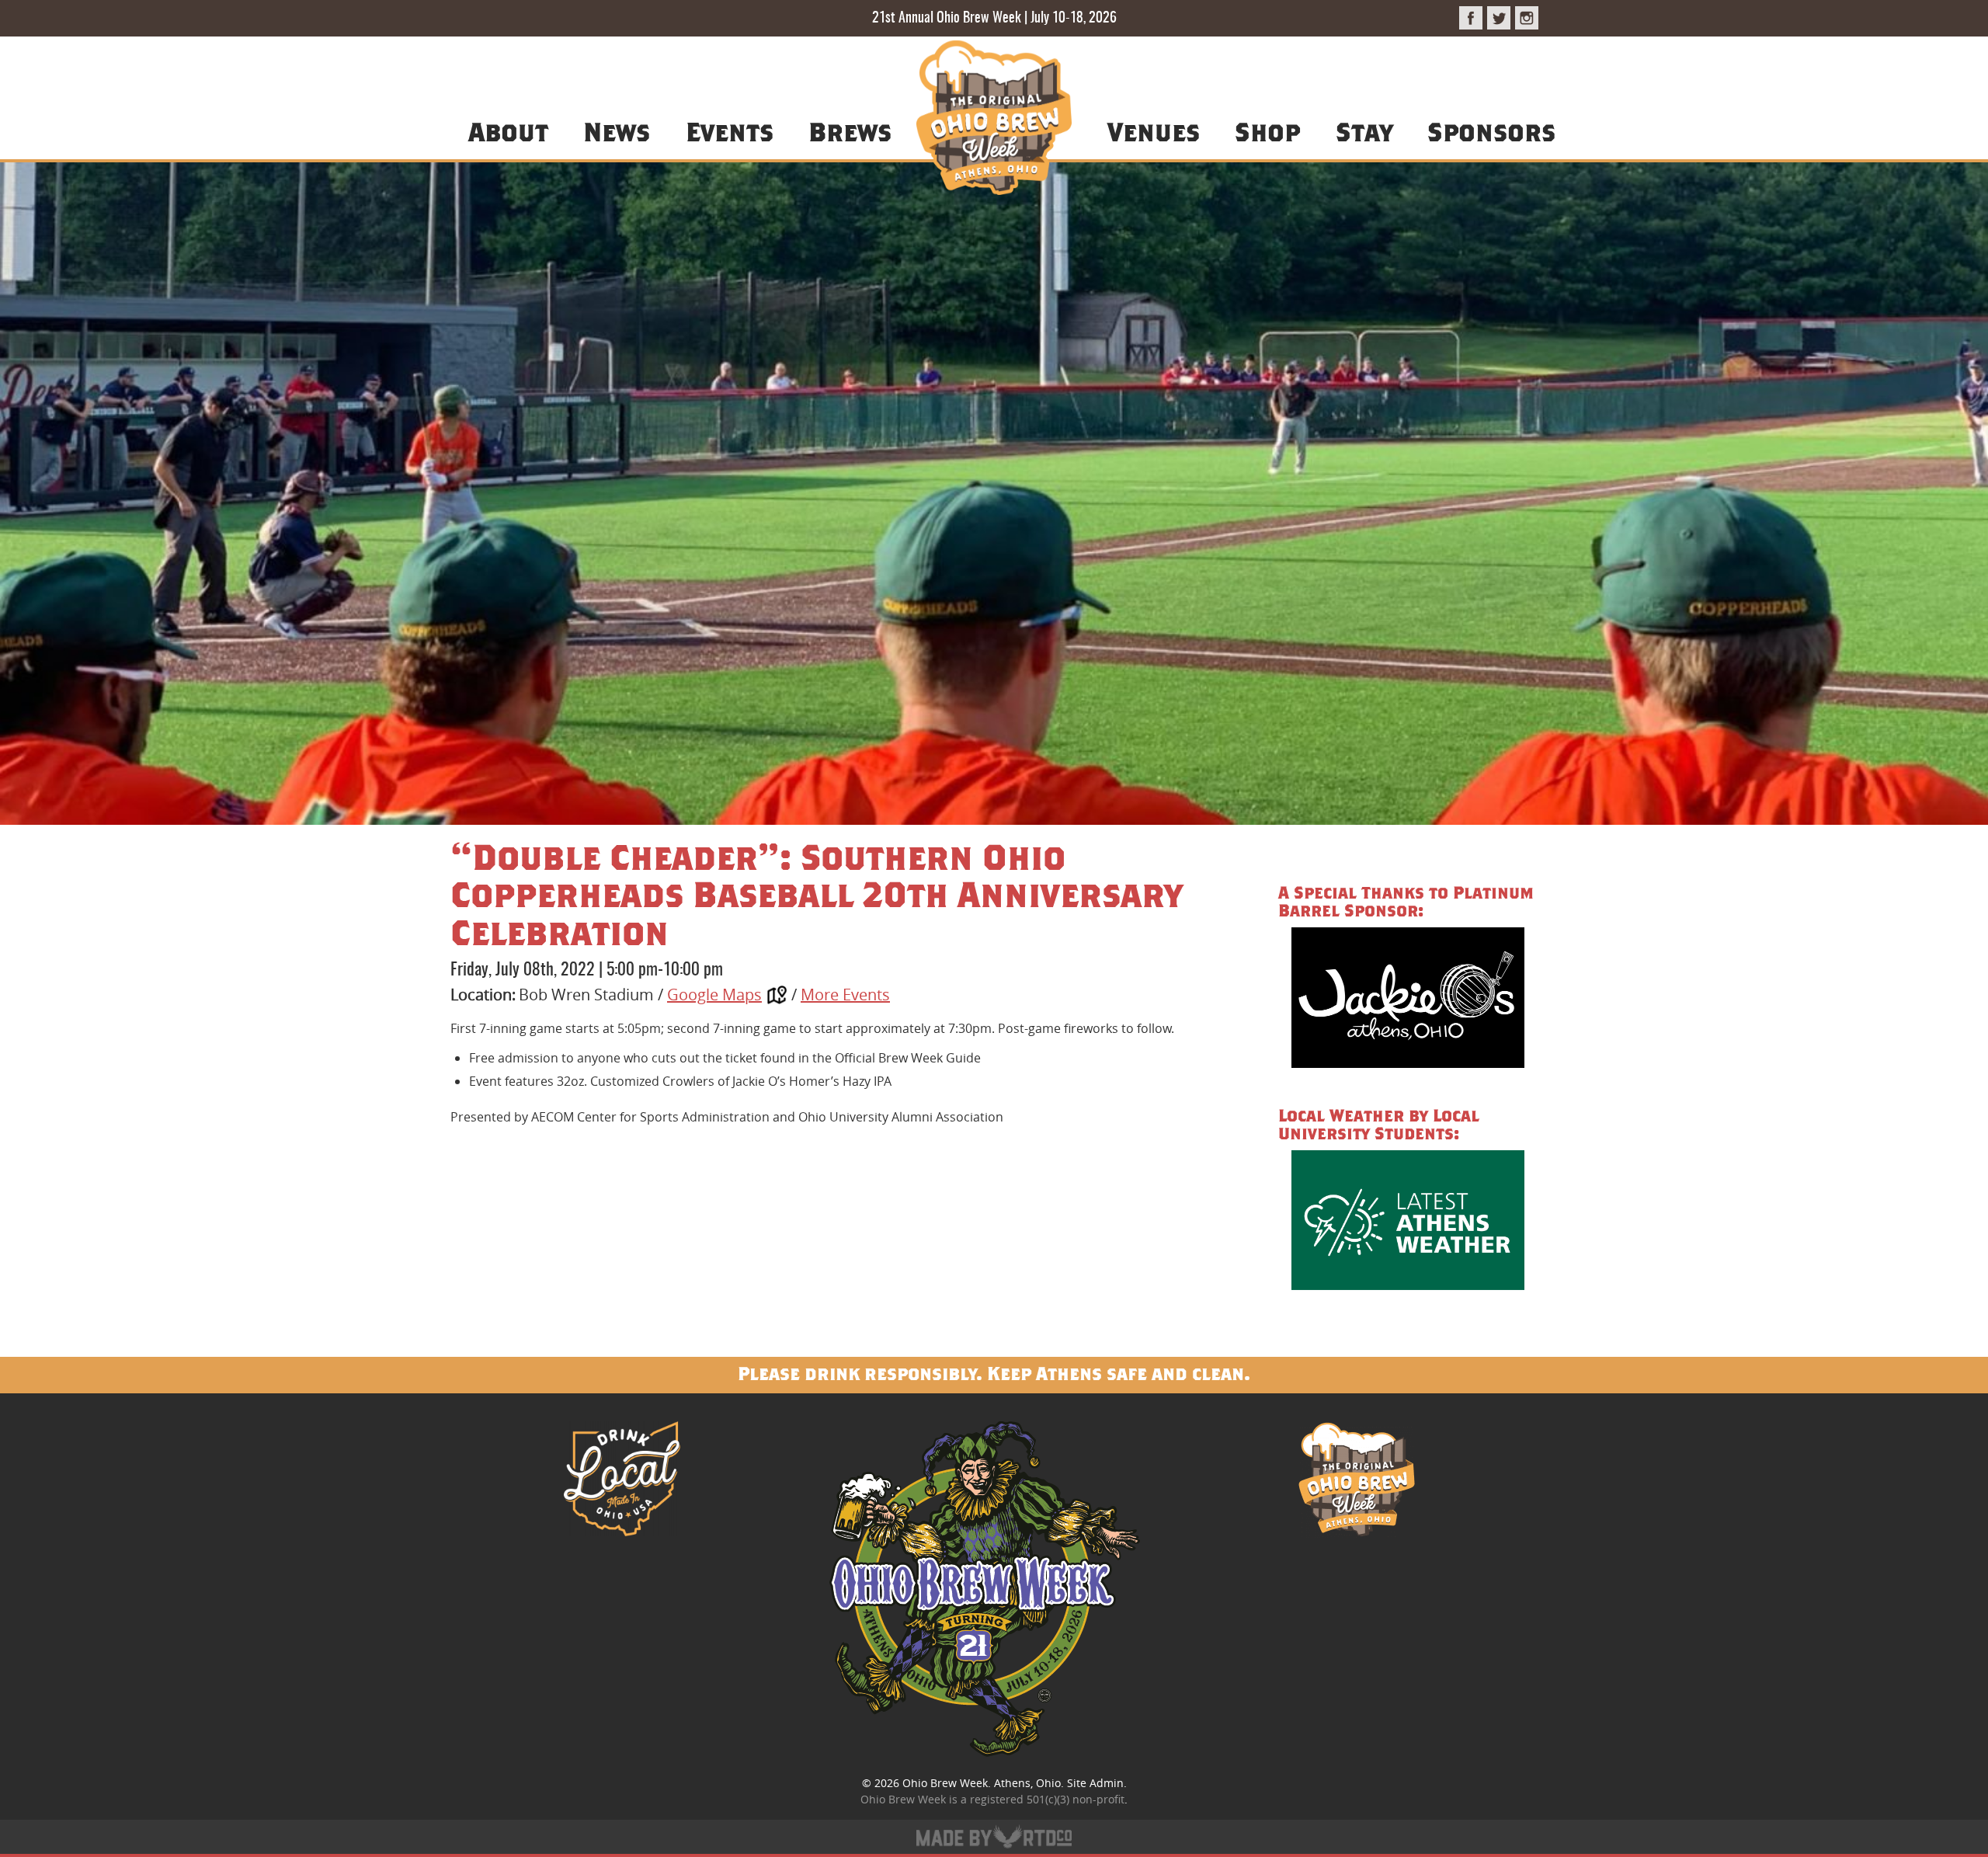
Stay (1364, 131)
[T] (1499, 18)
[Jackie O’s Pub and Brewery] (1408, 1000)
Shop (1267, 131)
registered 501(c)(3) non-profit (1047, 1799)
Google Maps (714, 995)
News (617, 131)
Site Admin (1095, 1783)
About (508, 131)
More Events (845, 995)
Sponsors (1491, 131)
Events (730, 131)
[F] (1471, 18)
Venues (1154, 131)
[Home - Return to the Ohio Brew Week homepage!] (994, 120)
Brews (850, 131)
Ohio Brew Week (945, 1783)
